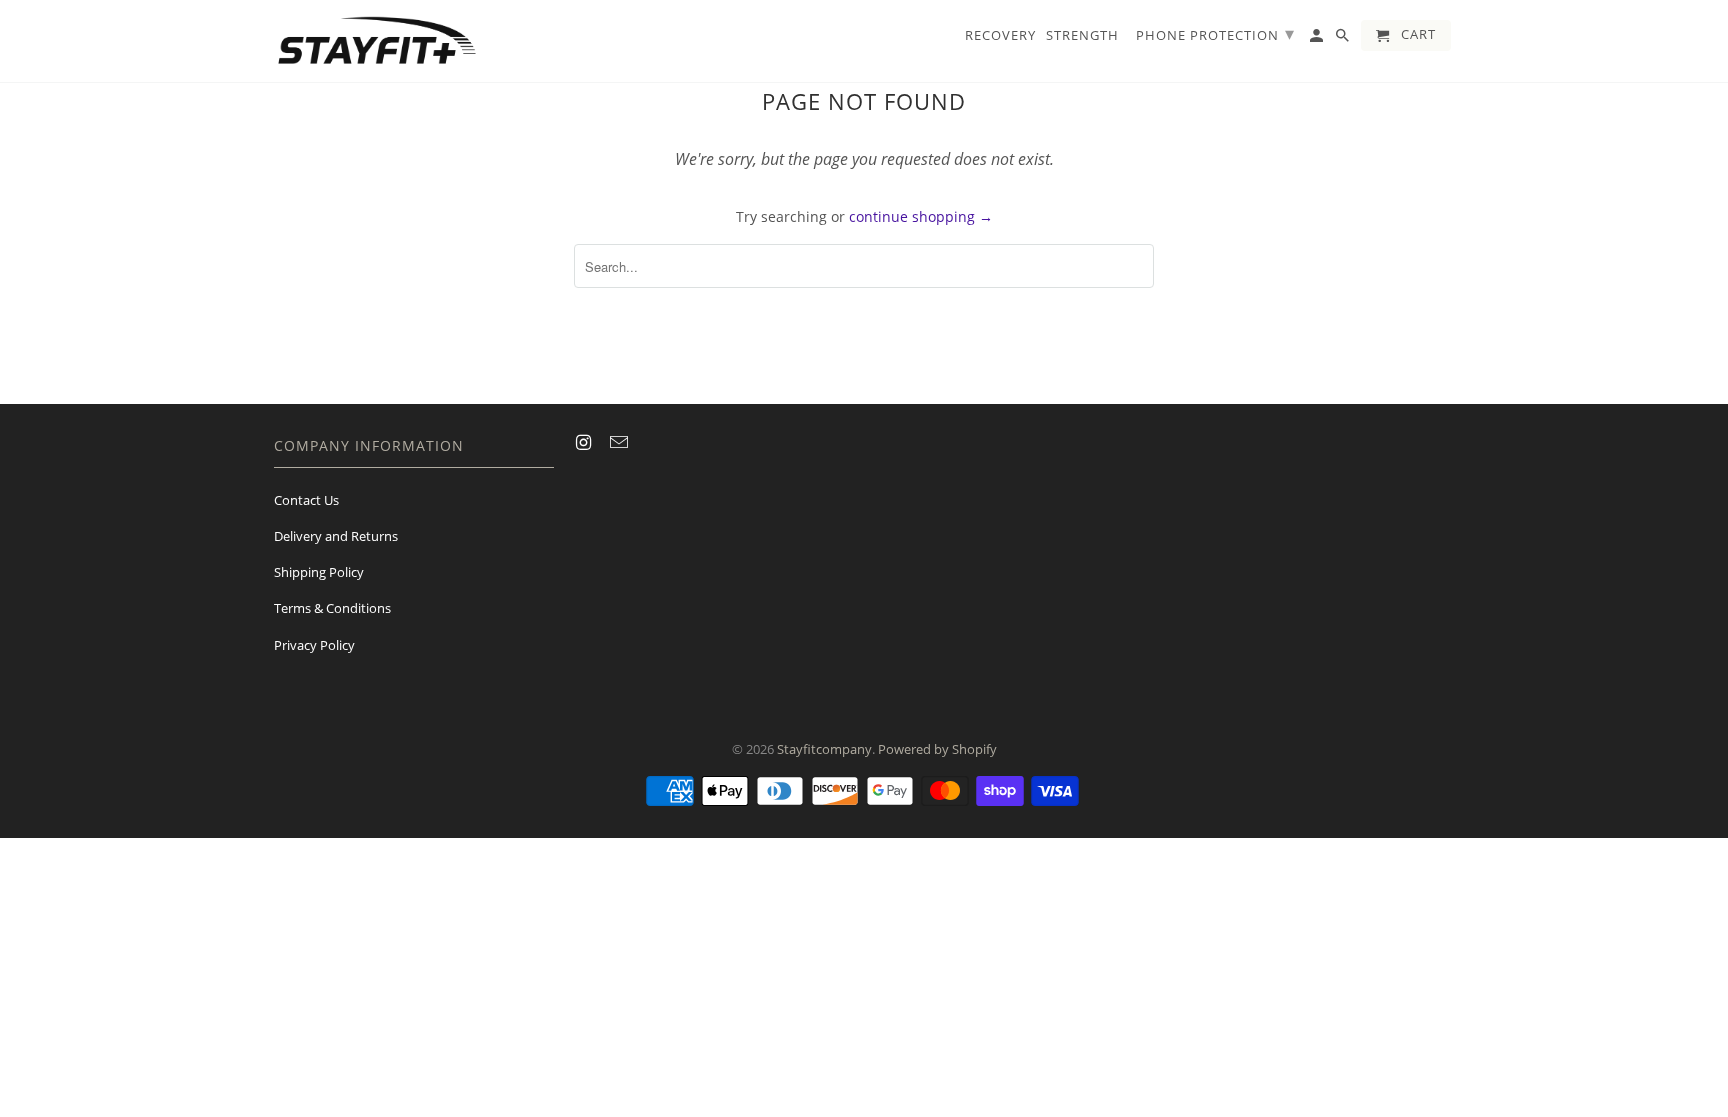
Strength (1082, 36)
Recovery (1000, 36)
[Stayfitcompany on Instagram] (585, 442)
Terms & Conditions (332, 608)
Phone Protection (1215, 33)
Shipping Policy (319, 572)
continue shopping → (921, 216)
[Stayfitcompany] (376, 41)
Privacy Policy (314, 645)
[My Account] (1318, 39)
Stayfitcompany (824, 749)
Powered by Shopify (937, 749)
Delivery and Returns (336, 536)
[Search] (1344, 39)
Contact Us (306, 500)
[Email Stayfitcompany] (621, 442)
